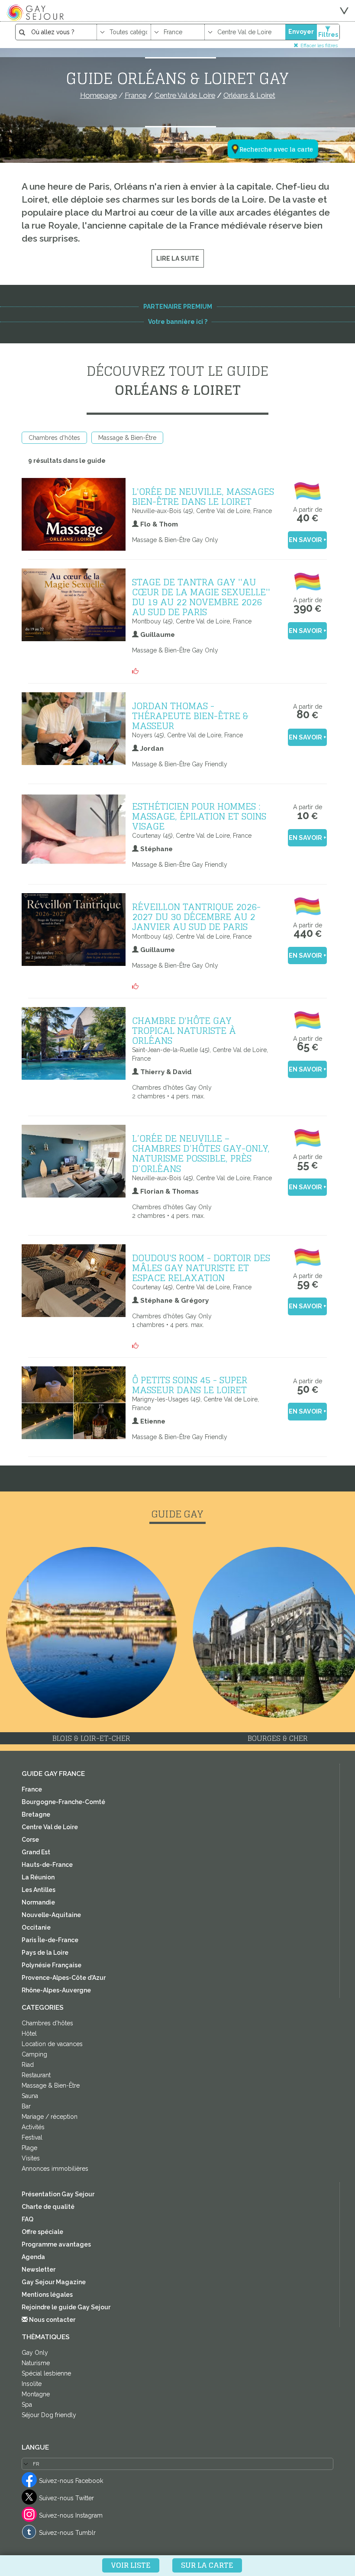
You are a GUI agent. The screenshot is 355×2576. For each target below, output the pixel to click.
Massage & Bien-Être (127, 438)
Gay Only (35, 2353)
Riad (28, 2065)
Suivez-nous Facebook (71, 2481)
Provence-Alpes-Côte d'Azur (64, 1978)
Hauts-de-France (47, 1865)
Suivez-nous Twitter (66, 2498)
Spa (27, 2405)
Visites (31, 2158)
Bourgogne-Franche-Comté (63, 1802)
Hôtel (29, 2034)
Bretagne (36, 1814)
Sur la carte (207, 2565)
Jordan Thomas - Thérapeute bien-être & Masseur (190, 716)
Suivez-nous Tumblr (67, 2533)
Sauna (30, 2096)
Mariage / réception (50, 2117)
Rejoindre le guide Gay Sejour (66, 2307)
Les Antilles (39, 1890)
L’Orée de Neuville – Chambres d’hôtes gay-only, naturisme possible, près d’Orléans (201, 1153)
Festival (32, 2137)
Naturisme (36, 2363)
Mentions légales (47, 2295)
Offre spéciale (42, 2232)
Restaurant (36, 2075)
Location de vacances (52, 2044)
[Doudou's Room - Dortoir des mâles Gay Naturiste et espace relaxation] (203, 1343)
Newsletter (39, 2269)
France (32, 1789)
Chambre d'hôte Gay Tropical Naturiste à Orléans (184, 1030)
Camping (34, 2054)
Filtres (328, 35)
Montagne (36, 2394)
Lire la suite (178, 258)
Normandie (38, 1902)
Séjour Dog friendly (49, 2415)
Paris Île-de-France (50, 1940)
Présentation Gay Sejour (58, 2194)
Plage (29, 2148)
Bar (26, 2106)
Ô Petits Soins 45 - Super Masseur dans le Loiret (190, 1385)
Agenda (33, 2257)
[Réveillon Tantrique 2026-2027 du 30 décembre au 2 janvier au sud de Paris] (203, 984)
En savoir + (308, 540)
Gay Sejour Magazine (54, 2282)
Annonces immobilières (55, 2169)
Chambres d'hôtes (54, 438)
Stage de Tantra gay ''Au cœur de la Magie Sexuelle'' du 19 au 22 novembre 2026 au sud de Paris (201, 597)
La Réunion (38, 1877)
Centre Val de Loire (50, 1827)
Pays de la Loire (45, 1953)
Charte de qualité (48, 2207)
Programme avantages (56, 2244)
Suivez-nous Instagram (71, 2515)
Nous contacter (52, 2320)
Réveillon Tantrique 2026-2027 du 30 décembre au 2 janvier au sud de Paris (196, 917)
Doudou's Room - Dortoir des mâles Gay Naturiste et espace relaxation (201, 1268)
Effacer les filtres (319, 45)
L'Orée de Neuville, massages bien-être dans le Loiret (203, 496)
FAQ (27, 2219)
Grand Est (36, 1852)
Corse (30, 1840)
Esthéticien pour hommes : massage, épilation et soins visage (199, 816)
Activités (33, 2127)
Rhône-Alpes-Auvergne (56, 1990)
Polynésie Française (52, 1965)
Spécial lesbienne (46, 2373)
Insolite (32, 2384)
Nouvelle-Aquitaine (51, 1915)
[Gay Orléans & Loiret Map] (268, 107)
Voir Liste (131, 2565)
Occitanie (36, 1927)
